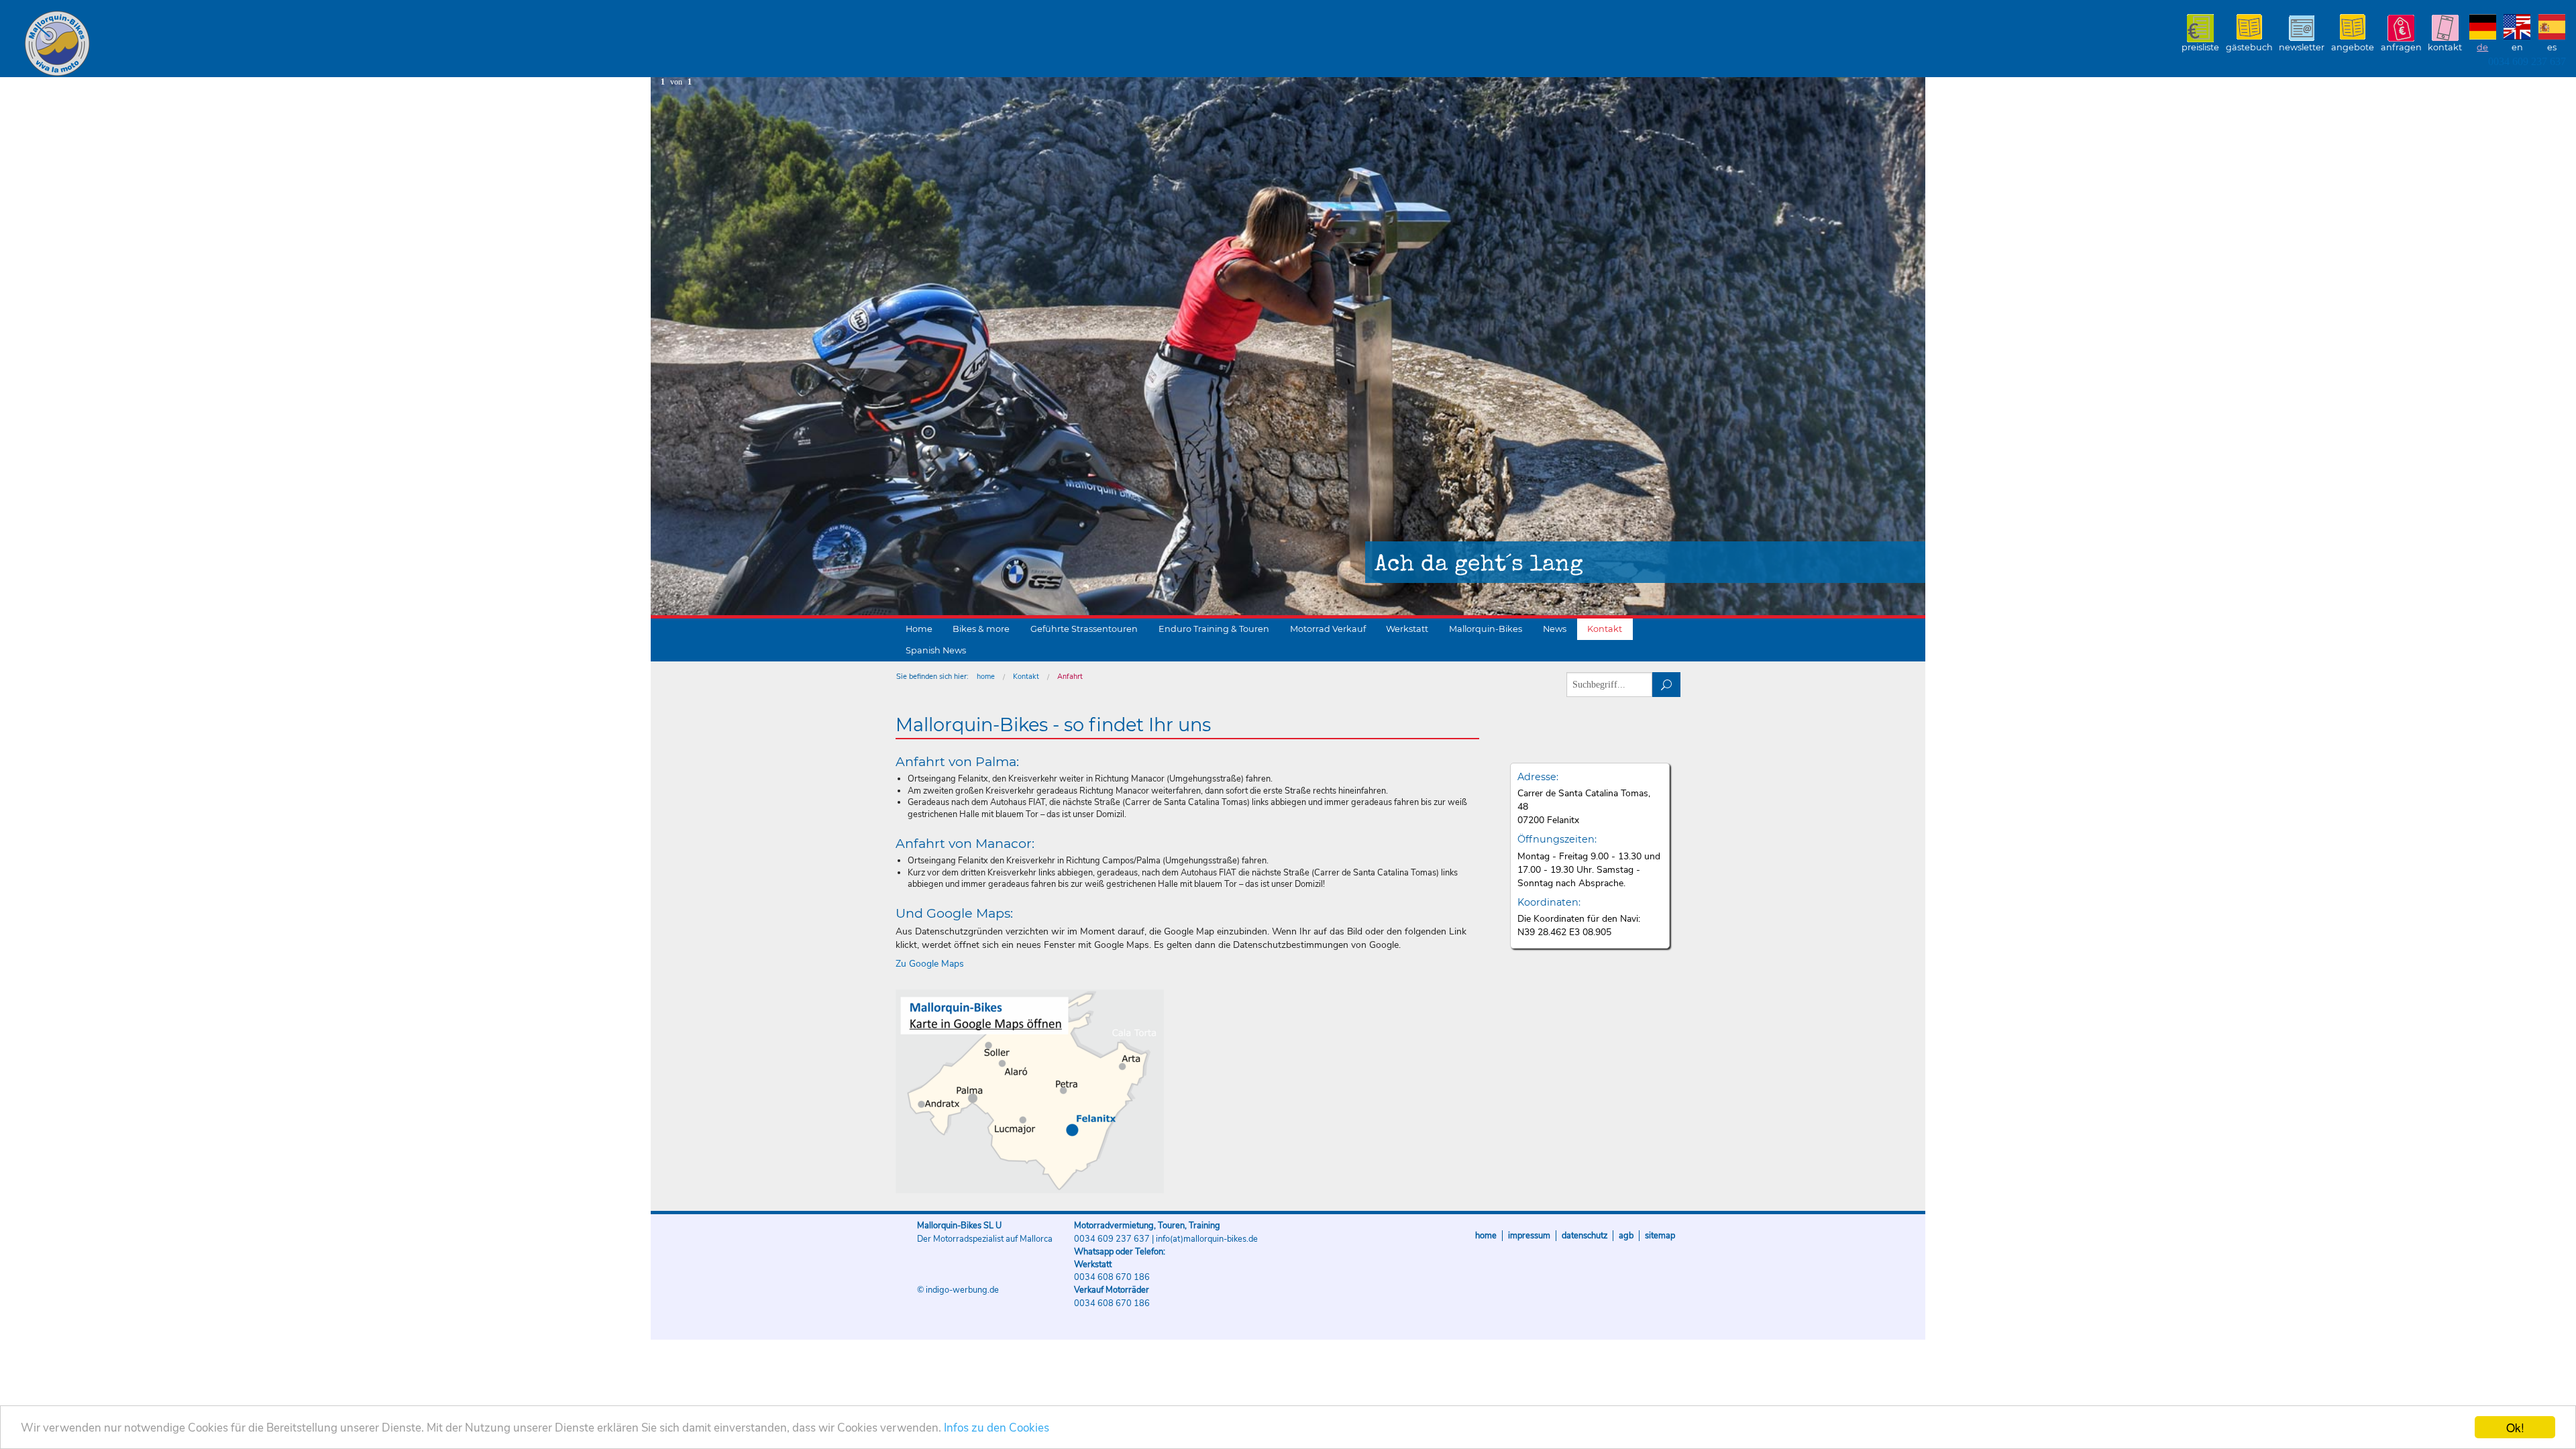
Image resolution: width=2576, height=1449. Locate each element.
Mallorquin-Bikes (136, 44)
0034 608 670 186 (1112, 1277)
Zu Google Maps (930, 964)
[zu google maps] (1030, 1091)
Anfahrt (1070, 677)
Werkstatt (1407, 629)
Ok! (2515, 1427)
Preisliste (2200, 47)
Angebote (2353, 47)
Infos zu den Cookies (997, 1428)
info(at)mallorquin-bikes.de (1207, 1239)
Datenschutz (1585, 1236)
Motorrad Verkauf (1328, 629)
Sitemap (1660, 1236)
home (986, 677)
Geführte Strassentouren (1084, 629)
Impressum (1529, 1236)
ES (2552, 47)
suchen (1667, 685)
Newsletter (2302, 47)
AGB (1626, 1236)
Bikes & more (981, 629)
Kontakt (2445, 47)
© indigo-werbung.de (958, 1290)
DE (2482, 47)
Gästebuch (2249, 47)
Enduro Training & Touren (1214, 629)
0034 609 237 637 (2527, 61)
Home (919, 629)
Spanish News (936, 650)
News (1555, 629)
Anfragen (2401, 47)
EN (2517, 47)
